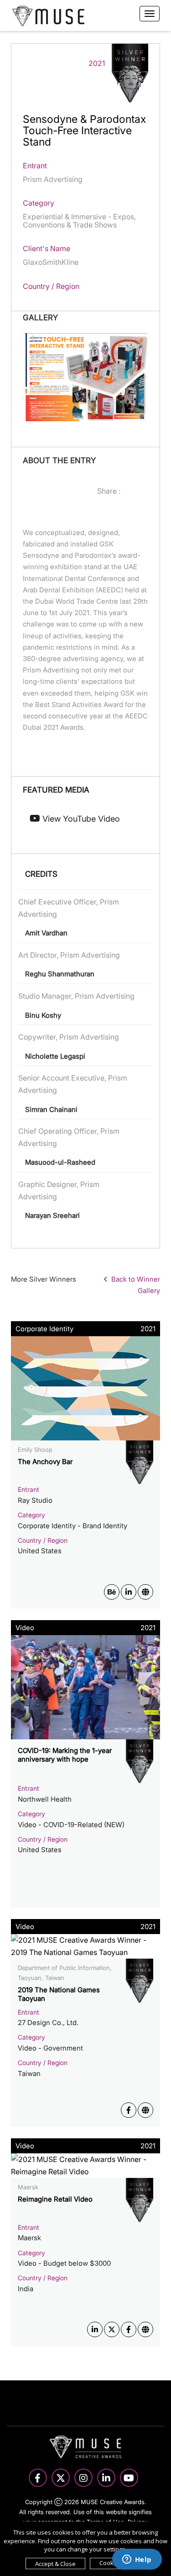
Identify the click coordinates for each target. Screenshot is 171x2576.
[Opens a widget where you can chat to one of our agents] (137, 2560)
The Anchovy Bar (45, 1462)
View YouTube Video (80, 819)
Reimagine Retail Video (55, 2199)
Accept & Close (55, 2564)
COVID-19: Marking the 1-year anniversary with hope (65, 1755)
